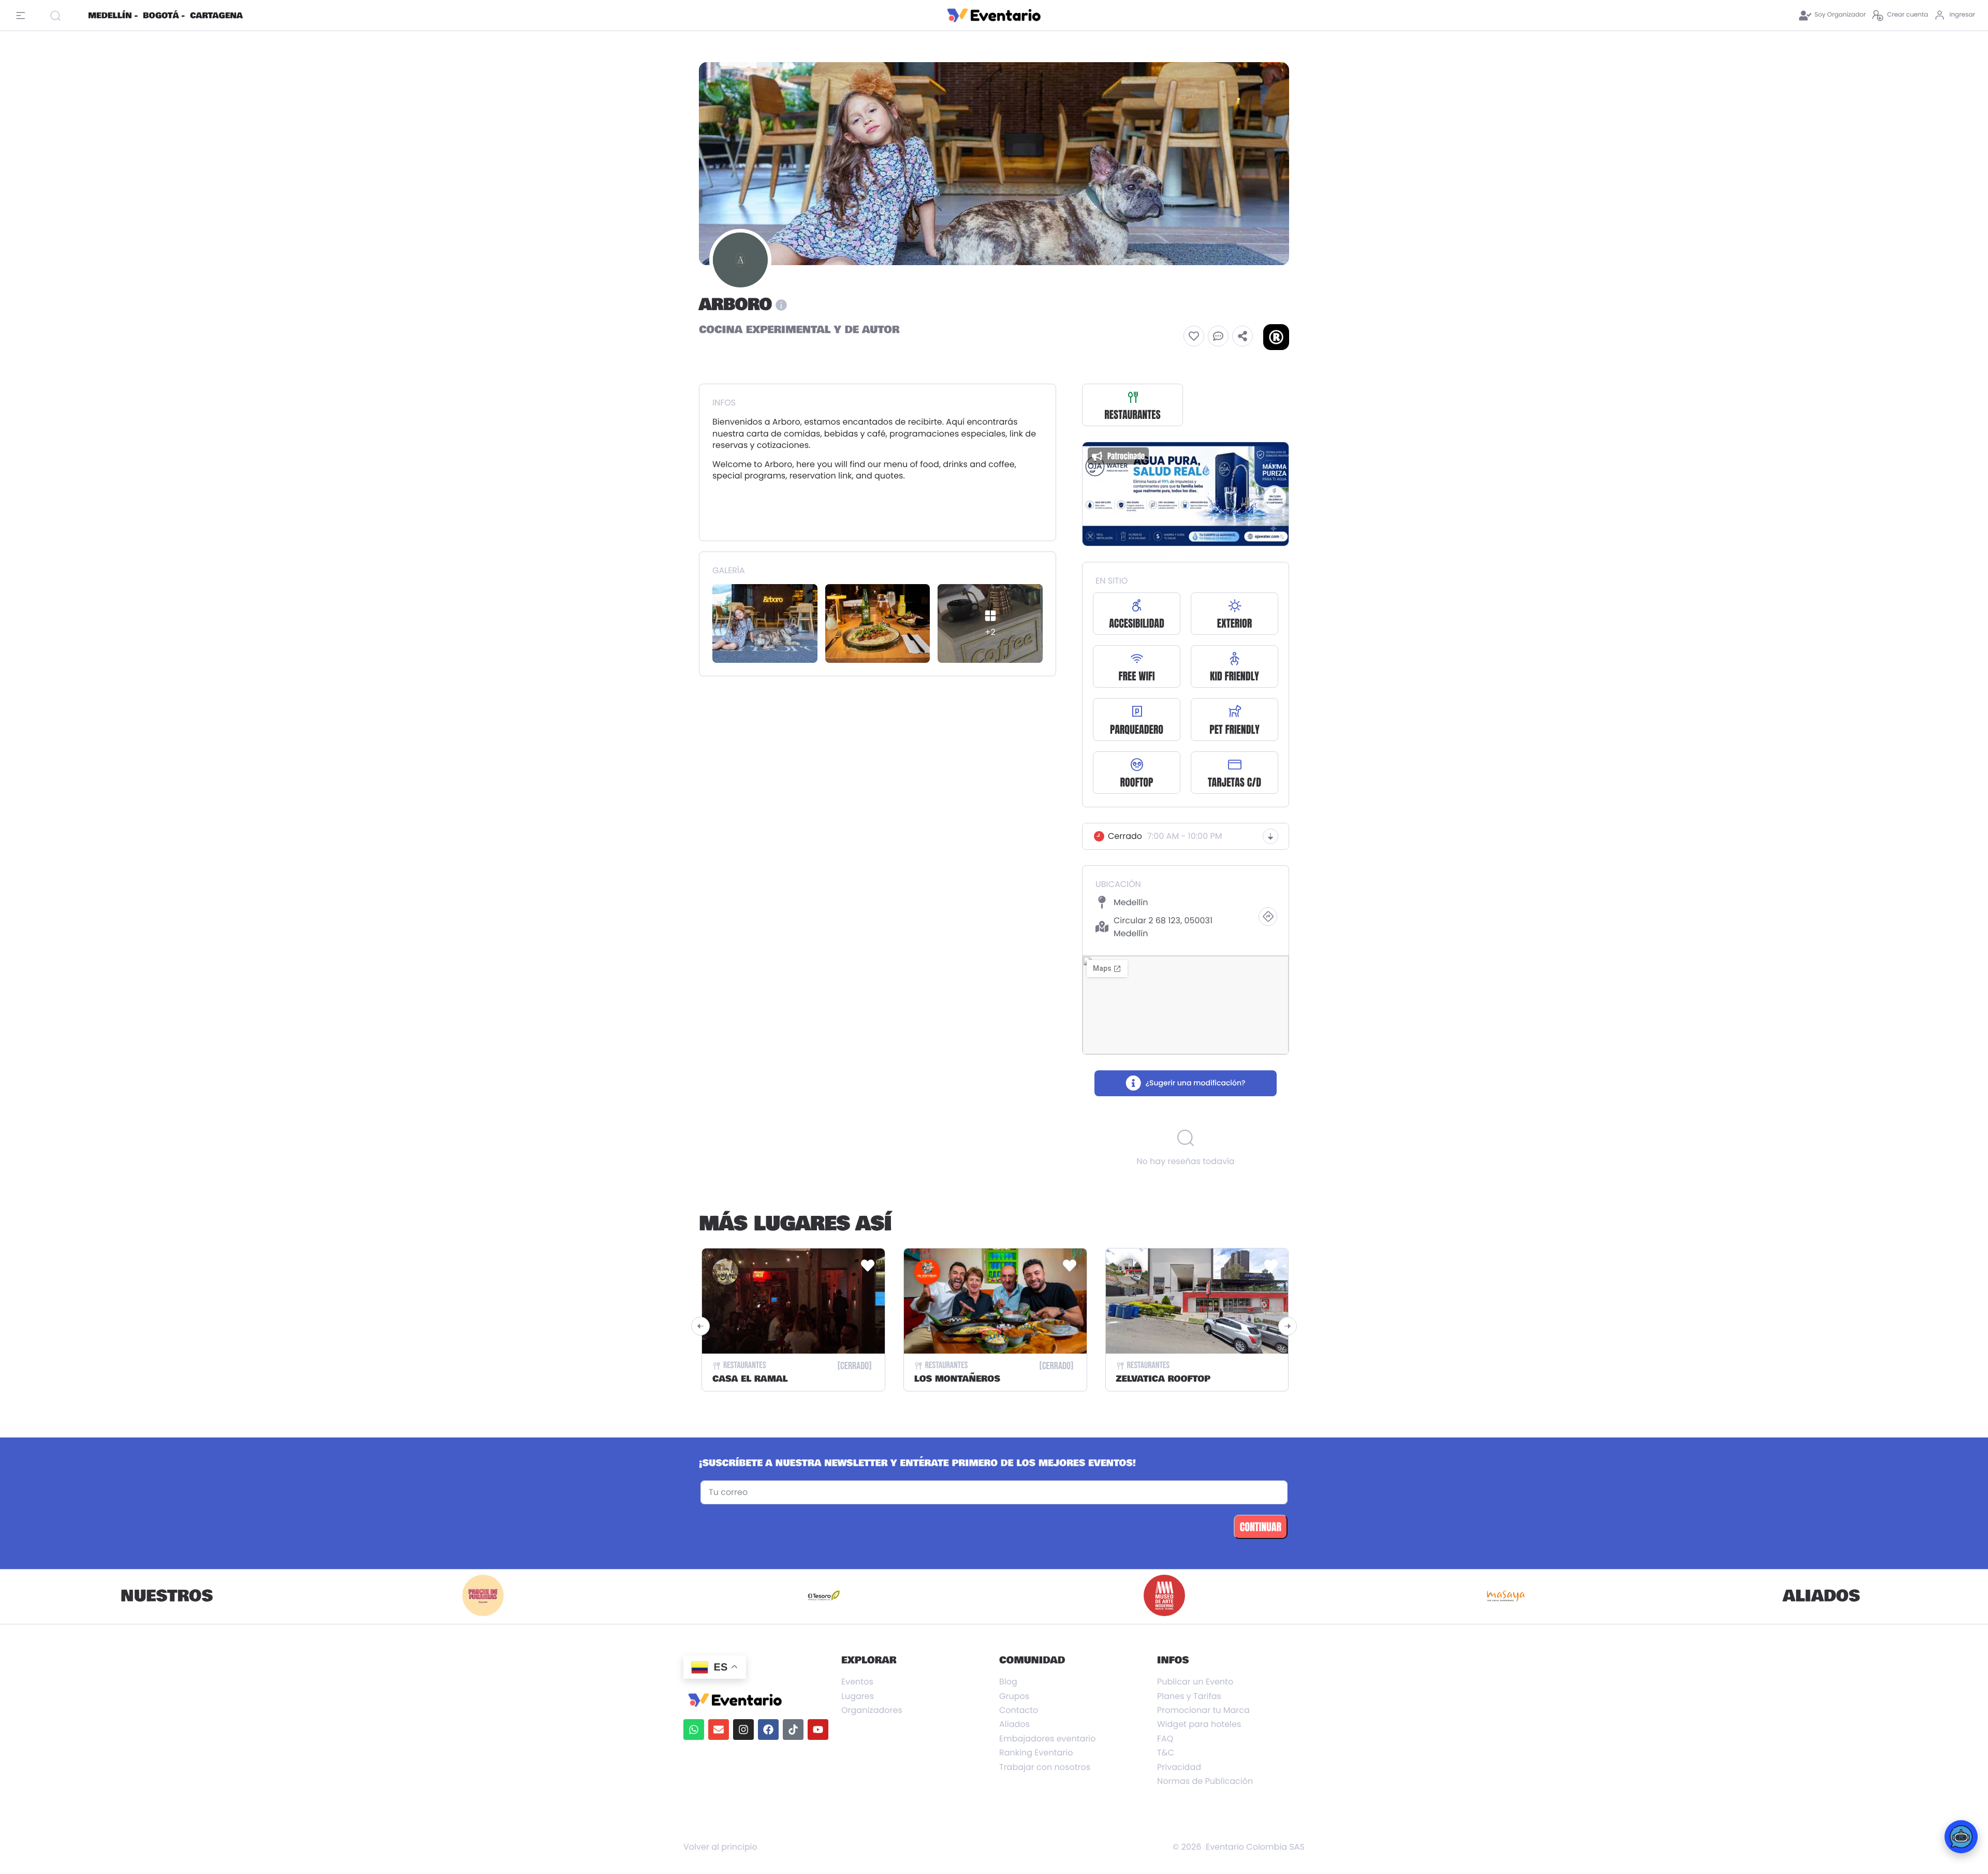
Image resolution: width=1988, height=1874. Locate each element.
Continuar (1261, 1527)
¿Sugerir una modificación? (1195, 1083)
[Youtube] (818, 1730)
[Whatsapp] (694, 1730)
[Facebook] (768, 1730)
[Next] (1288, 1326)
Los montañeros (957, 1379)
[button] (1194, 336)
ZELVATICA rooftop (1163, 1379)
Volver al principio (720, 1847)
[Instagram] (743, 1730)
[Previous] (700, 1326)
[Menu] (23, 16)
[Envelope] (719, 1730)
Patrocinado (1126, 456)
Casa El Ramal (750, 1379)
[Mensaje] (1218, 336)
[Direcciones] (1268, 917)
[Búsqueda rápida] (65, 16)
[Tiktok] (793, 1730)
